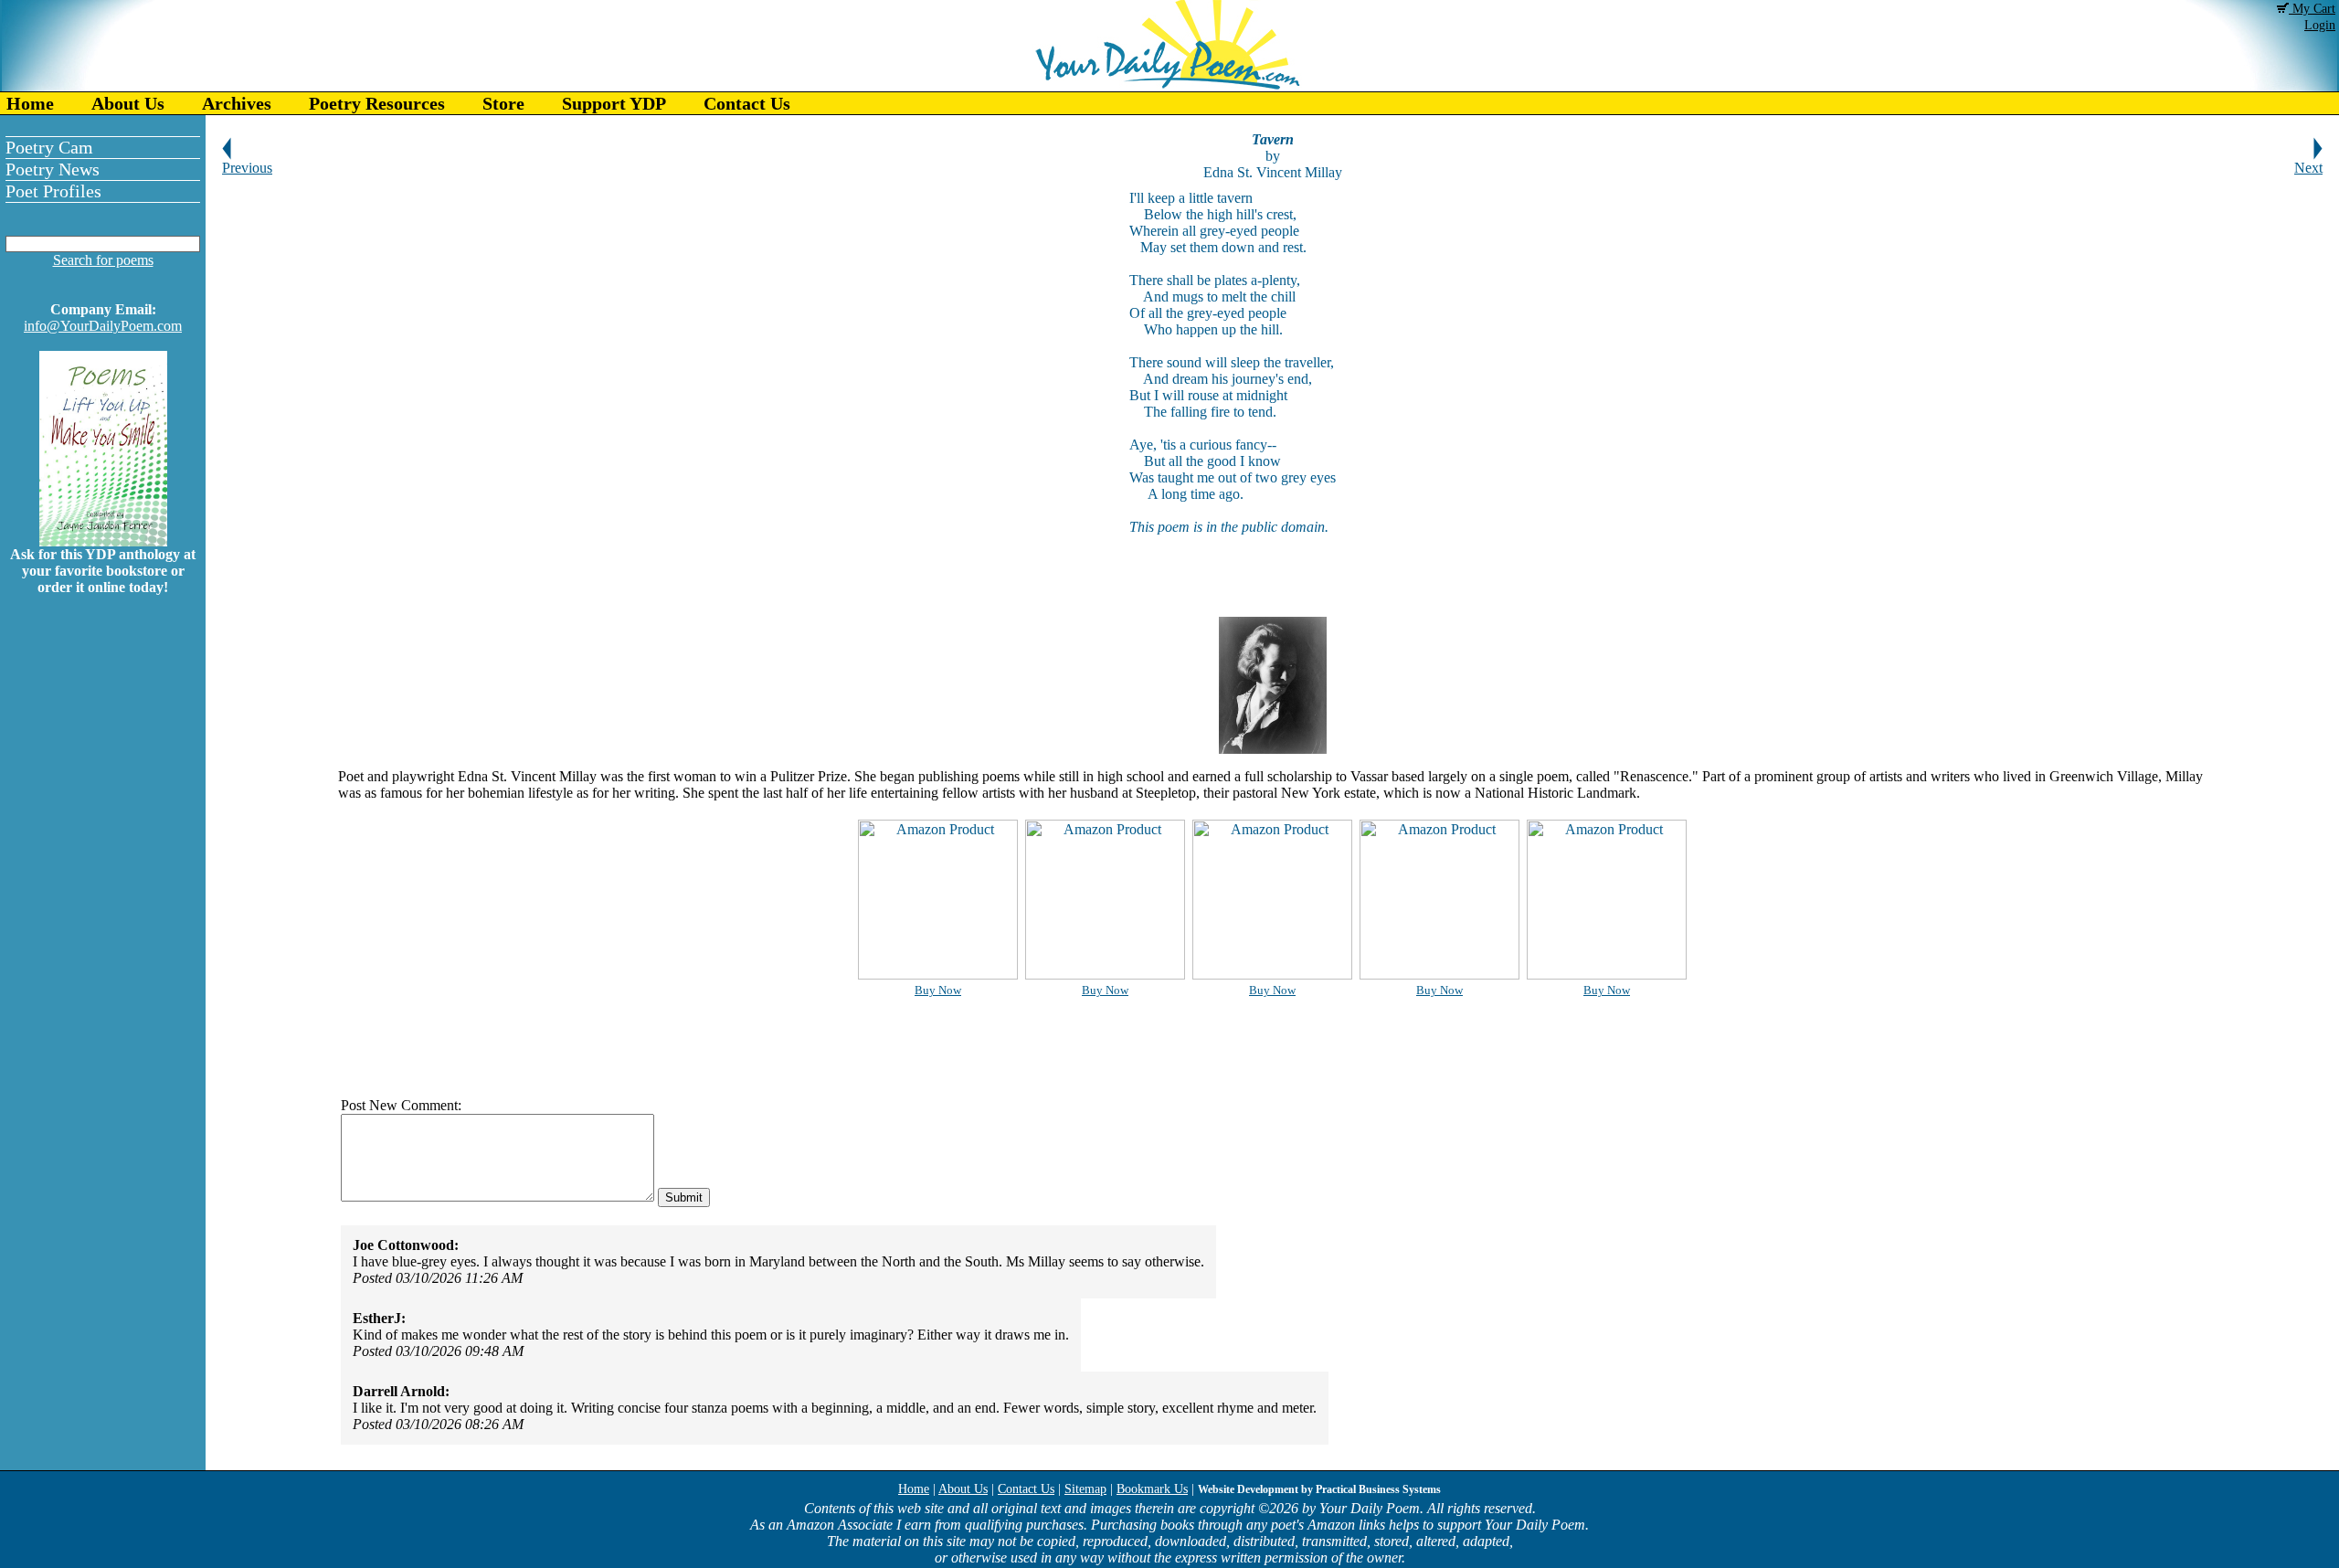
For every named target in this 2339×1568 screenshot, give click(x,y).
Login (2320, 25)
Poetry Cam (49, 147)
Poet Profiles (53, 191)
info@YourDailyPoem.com (103, 326)
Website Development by (1319, 1489)
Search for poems (103, 260)
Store (503, 103)
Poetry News (53, 169)
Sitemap (1085, 1489)
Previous (247, 168)
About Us (128, 103)
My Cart (2312, 9)
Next (2308, 168)
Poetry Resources (377, 103)
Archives (237, 103)
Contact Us (747, 103)
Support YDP (614, 103)
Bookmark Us (1152, 1489)
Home (30, 103)
